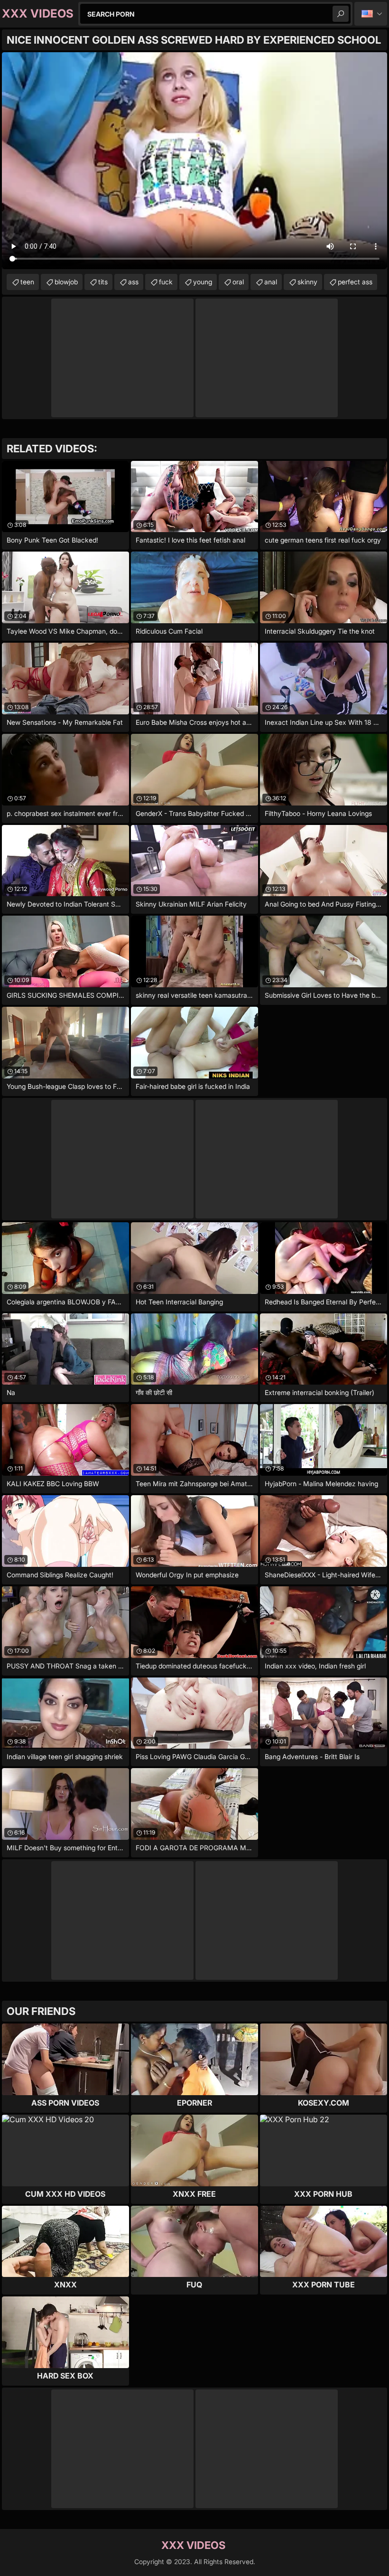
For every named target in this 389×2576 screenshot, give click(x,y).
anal (271, 282)
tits (103, 282)
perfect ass (355, 282)
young (203, 282)
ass (133, 282)
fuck (166, 282)
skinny (307, 282)
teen (27, 282)
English (371, 14)
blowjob (66, 282)
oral (238, 282)
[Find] (341, 14)
